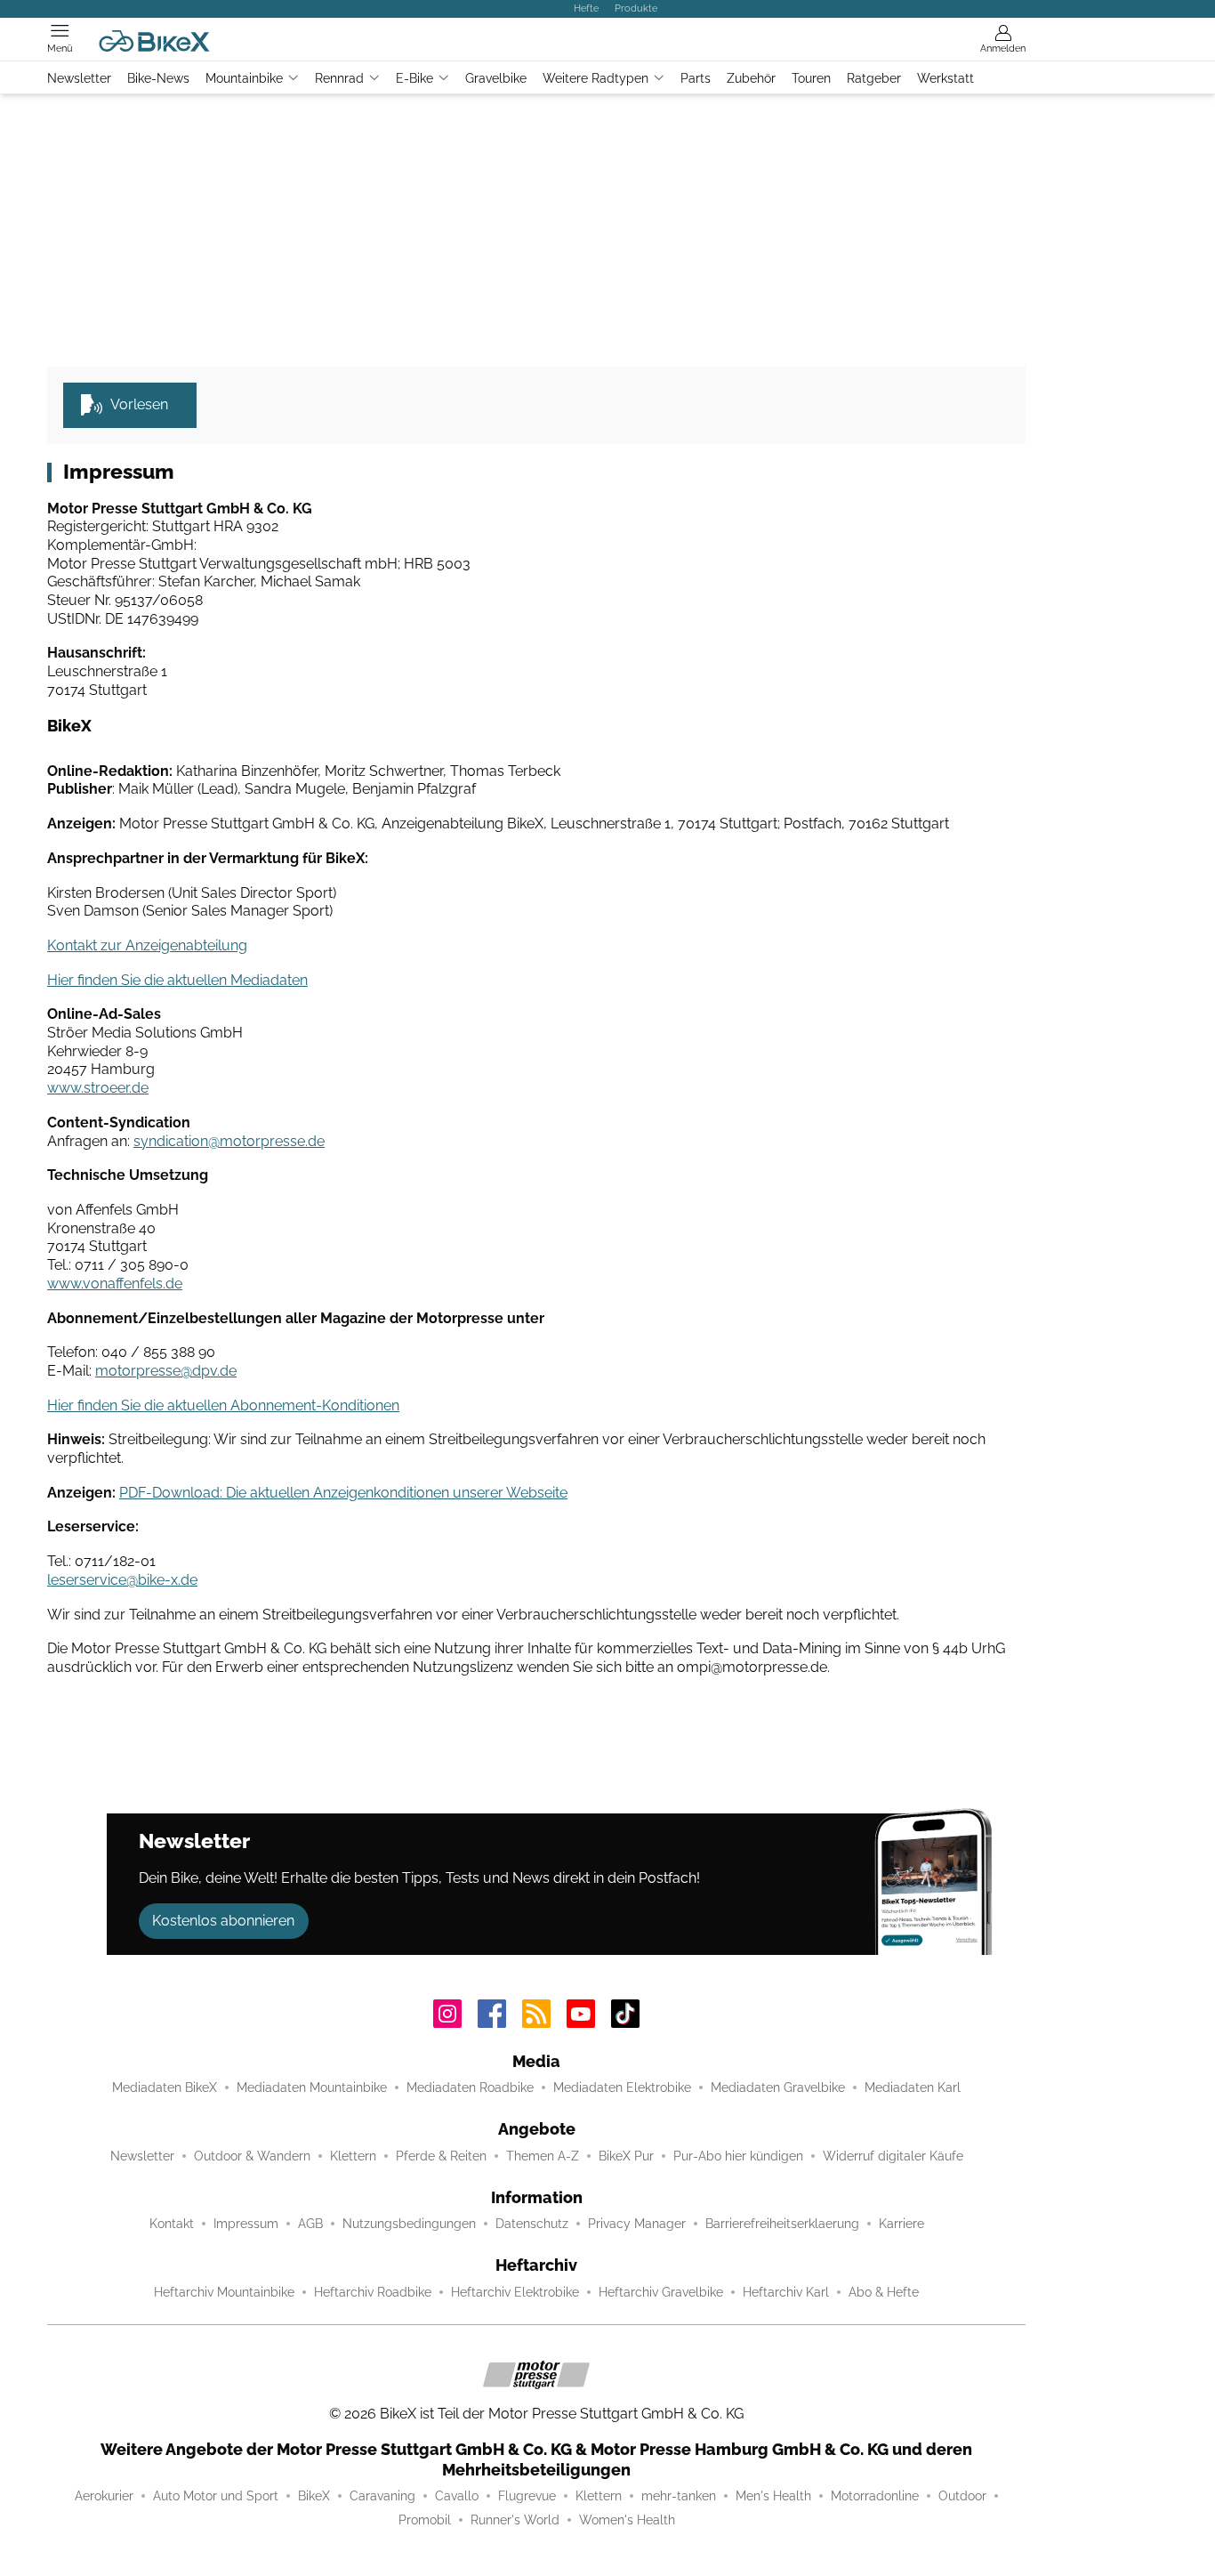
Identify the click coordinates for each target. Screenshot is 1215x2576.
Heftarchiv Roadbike (373, 2292)
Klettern (353, 2156)
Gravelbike (496, 78)
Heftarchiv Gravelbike (661, 2292)
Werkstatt (945, 78)
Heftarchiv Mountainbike (224, 2292)
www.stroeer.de (98, 1088)
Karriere (901, 2224)
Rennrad (339, 78)
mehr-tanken (679, 2496)
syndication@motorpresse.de (229, 1141)
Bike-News (158, 78)
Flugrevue (527, 2496)
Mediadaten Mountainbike (312, 2087)
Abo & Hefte (884, 2292)
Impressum (246, 2224)
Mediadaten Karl (913, 2087)
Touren (811, 78)
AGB (310, 2224)
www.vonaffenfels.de (115, 1284)
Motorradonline (875, 2496)
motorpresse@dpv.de (166, 1371)
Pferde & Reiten (441, 2156)
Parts (696, 78)
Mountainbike (244, 78)
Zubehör (751, 78)
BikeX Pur (626, 2156)
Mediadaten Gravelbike (778, 2087)
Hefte (586, 8)
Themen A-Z (543, 2156)
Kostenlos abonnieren (223, 1921)
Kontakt (172, 2224)
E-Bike (414, 78)
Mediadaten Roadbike (470, 2087)
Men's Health (773, 2496)
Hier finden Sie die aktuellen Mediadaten (177, 980)
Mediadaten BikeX (165, 2087)
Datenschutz (532, 2224)
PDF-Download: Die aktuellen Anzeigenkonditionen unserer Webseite (343, 1493)
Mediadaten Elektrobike (622, 2087)
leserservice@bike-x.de (122, 1580)
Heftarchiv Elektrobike (515, 2292)
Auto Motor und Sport (216, 2496)
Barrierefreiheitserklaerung (782, 2224)
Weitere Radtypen (595, 78)
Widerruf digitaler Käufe (893, 2156)
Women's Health (627, 2520)
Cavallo (457, 2496)
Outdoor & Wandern (252, 2156)
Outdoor (962, 2496)
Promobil (425, 2520)
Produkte (636, 8)
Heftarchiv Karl (786, 2292)
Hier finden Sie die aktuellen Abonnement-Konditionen (223, 1405)
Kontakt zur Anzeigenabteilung (147, 945)
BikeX (314, 2496)
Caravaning (382, 2496)
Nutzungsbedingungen (409, 2224)
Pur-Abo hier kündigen (738, 2156)
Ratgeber (874, 78)
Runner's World (515, 2520)
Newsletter (79, 78)
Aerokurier (104, 2496)
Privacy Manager (637, 2224)
